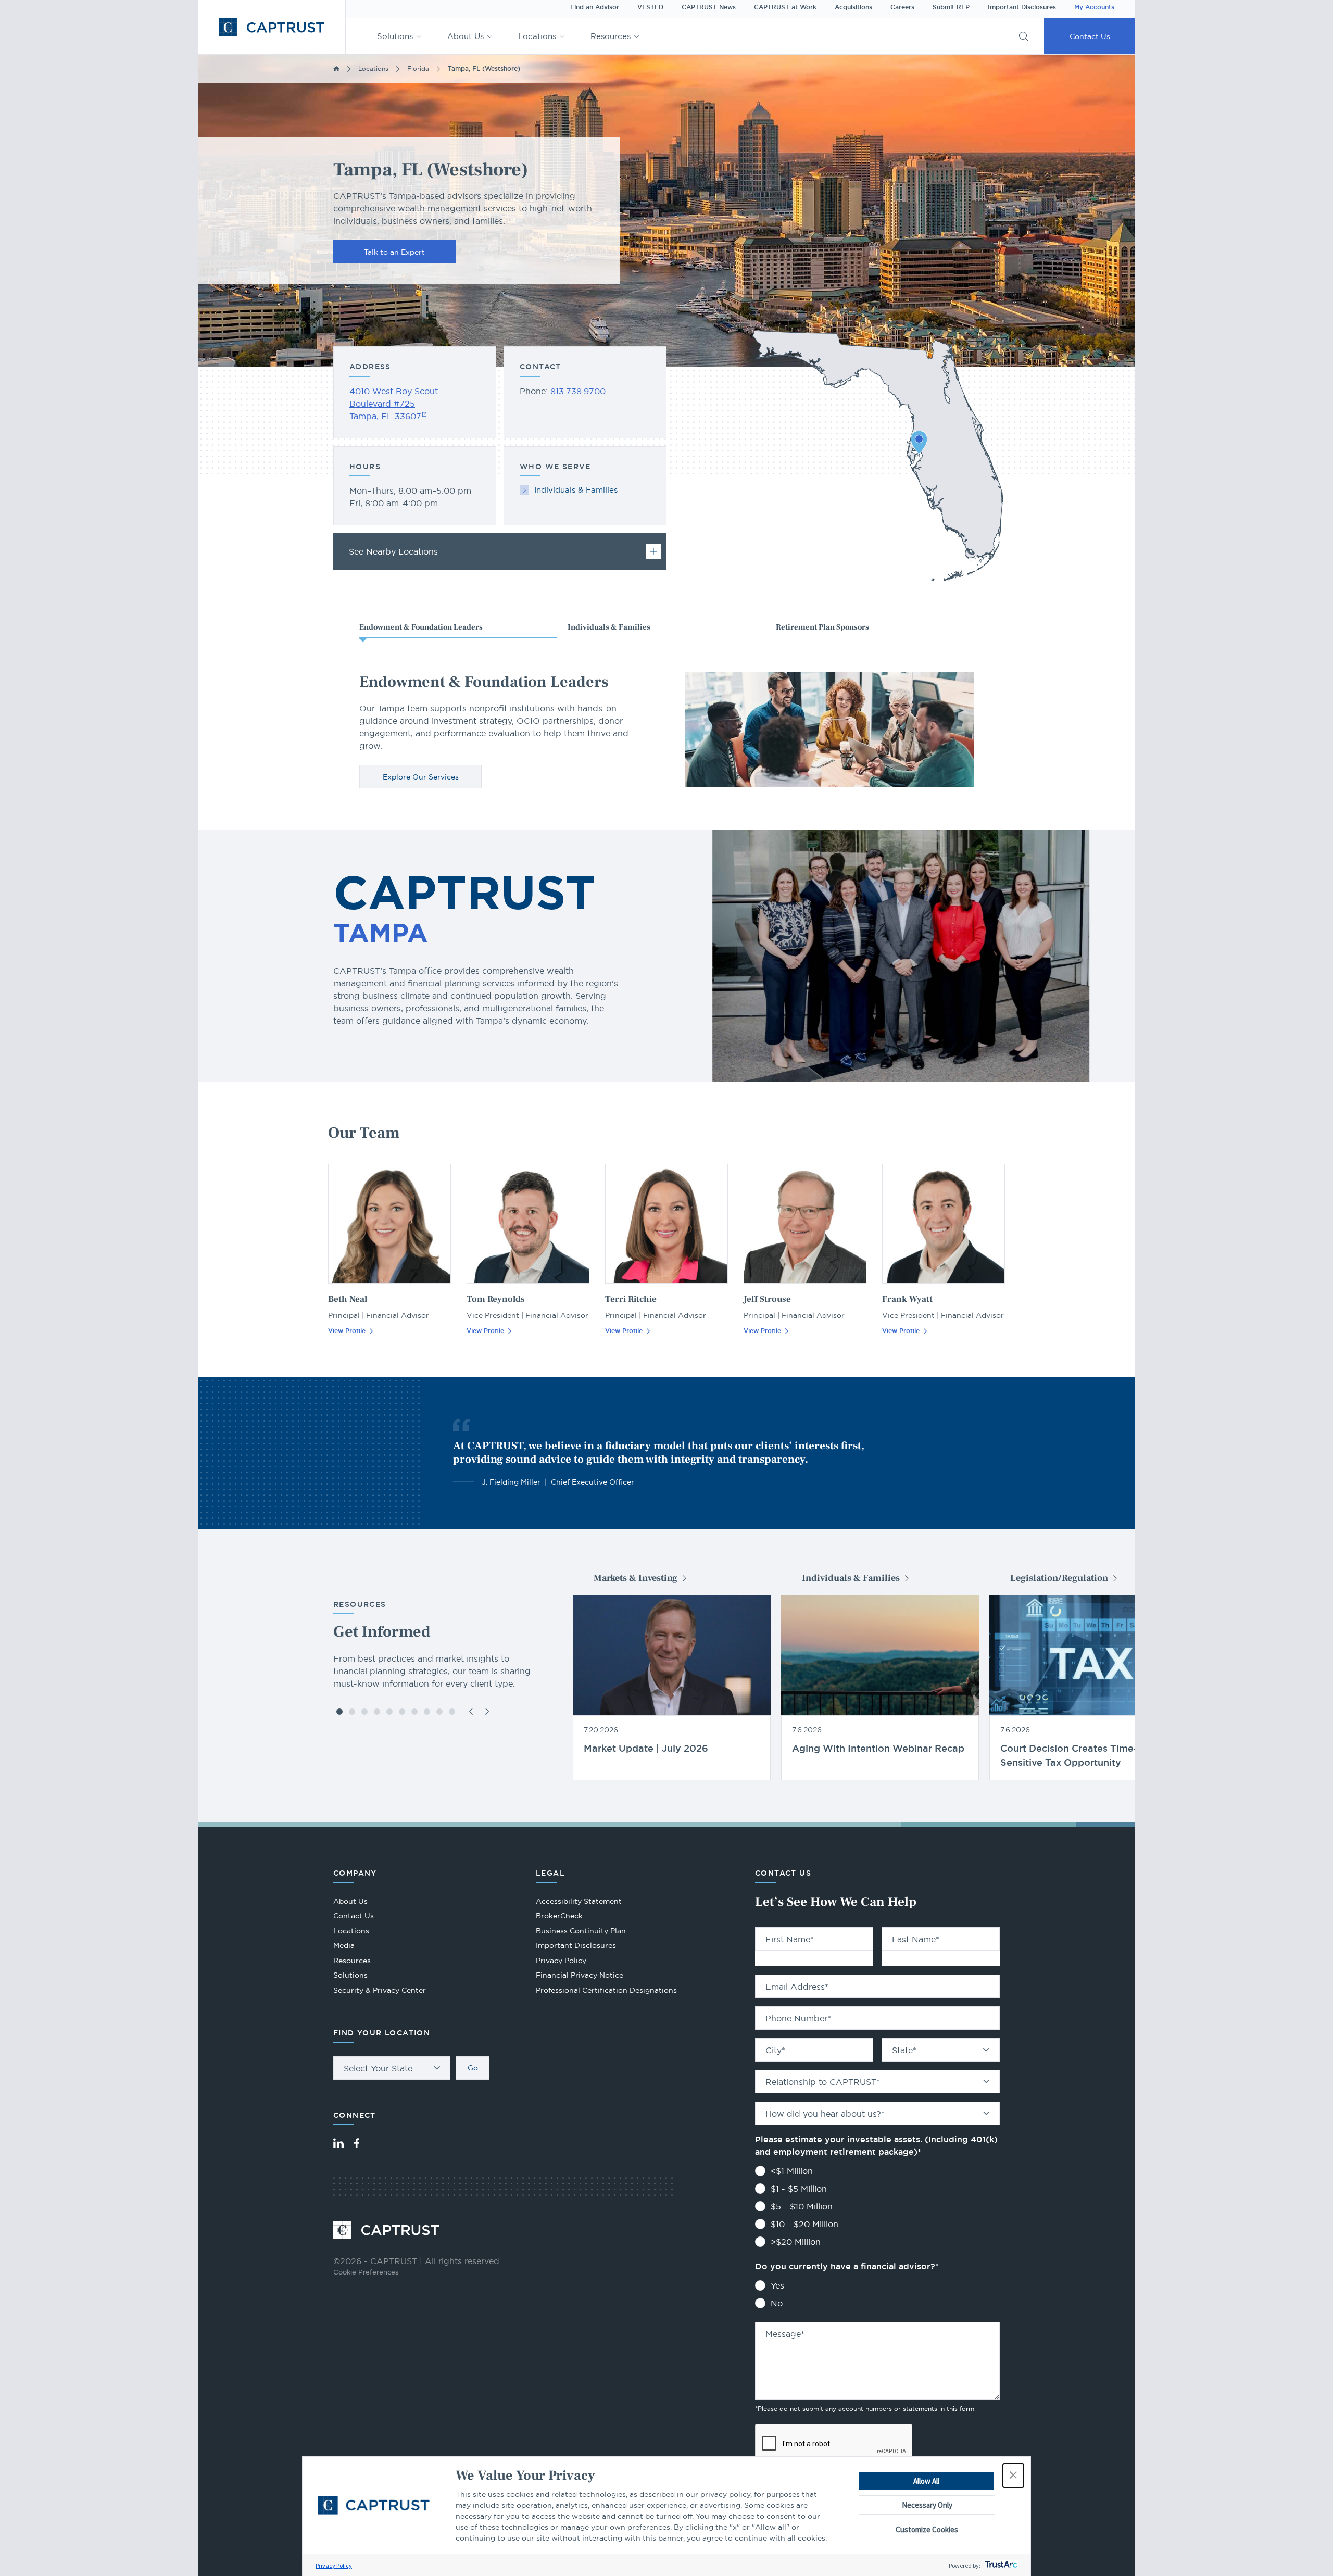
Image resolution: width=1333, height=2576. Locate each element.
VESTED (650, 7)
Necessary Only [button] (927, 2505)
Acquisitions (853, 7)
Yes (777, 2285)
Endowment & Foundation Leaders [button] (421, 627)
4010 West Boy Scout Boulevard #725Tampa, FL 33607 (394, 404)
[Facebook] (357, 2143)
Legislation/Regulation (1059, 1578)
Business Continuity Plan (581, 1931)
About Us (466, 36)
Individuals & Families (576, 490)
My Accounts (1094, 7)
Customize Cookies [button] (927, 2529)
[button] (1013, 2476)
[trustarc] (1000, 2565)
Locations (537, 36)
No (777, 2303)
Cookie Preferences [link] (366, 2272)
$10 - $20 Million (804, 2224)
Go (473, 2068)
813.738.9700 (578, 391)
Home (336, 69)
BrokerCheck (559, 1917)
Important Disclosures (1022, 7)
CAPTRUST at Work (785, 7)
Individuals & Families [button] (609, 627)
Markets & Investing (636, 1578)
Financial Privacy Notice (580, 1975)
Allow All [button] (926, 2481)
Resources (611, 36)
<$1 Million (792, 2171)
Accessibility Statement (579, 1901)
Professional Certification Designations (606, 1991)
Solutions (395, 36)
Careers (902, 7)
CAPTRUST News (709, 7)
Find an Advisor (595, 7)
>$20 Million (796, 2242)
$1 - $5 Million (799, 2189)
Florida (418, 68)
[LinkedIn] (338, 2143)
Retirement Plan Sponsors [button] (822, 627)
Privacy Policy (334, 2565)
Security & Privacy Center (380, 1990)
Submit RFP (951, 7)
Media (344, 1945)
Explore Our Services (421, 777)
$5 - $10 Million (802, 2206)
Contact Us (1090, 36)
